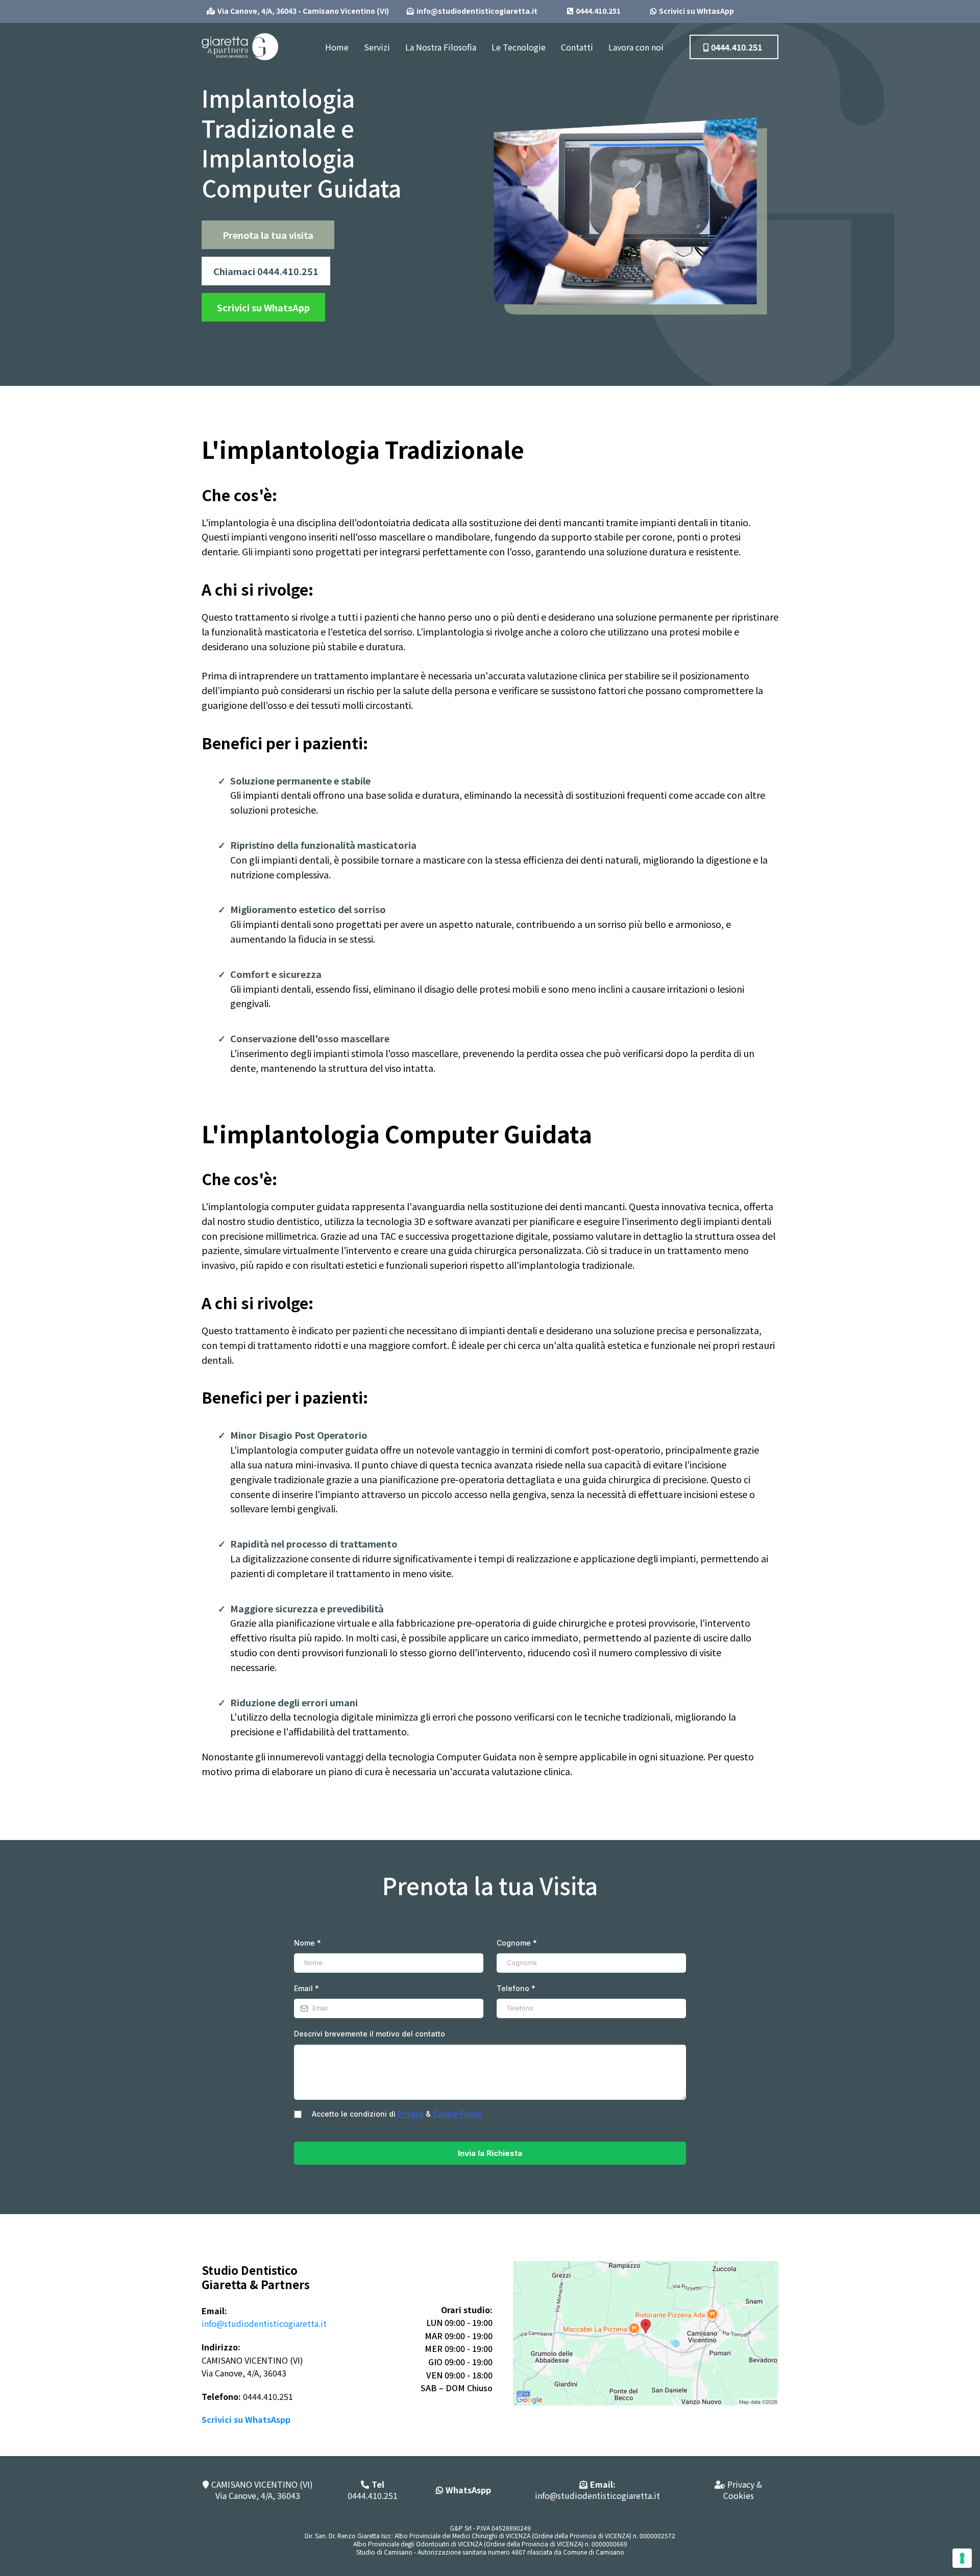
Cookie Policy (457, 2114)
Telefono (516, 1988)
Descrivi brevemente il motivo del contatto (370, 2034)
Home (337, 47)
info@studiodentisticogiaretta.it (264, 2323)
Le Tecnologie (519, 47)
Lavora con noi (636, 47)
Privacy (411, 2114)
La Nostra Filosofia (441, 47)
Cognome (517, 1943)
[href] (646, 2332)
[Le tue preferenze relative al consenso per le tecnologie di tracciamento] (962, 2558)
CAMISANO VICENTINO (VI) (262, 2484)
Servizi (377, 47)
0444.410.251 (373, 2490)
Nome (308, 1943)
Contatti (577, 47)
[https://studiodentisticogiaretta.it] (240, 45)
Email (307, 1988)
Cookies (739, 2495)
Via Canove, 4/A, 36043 (258, 2495)
